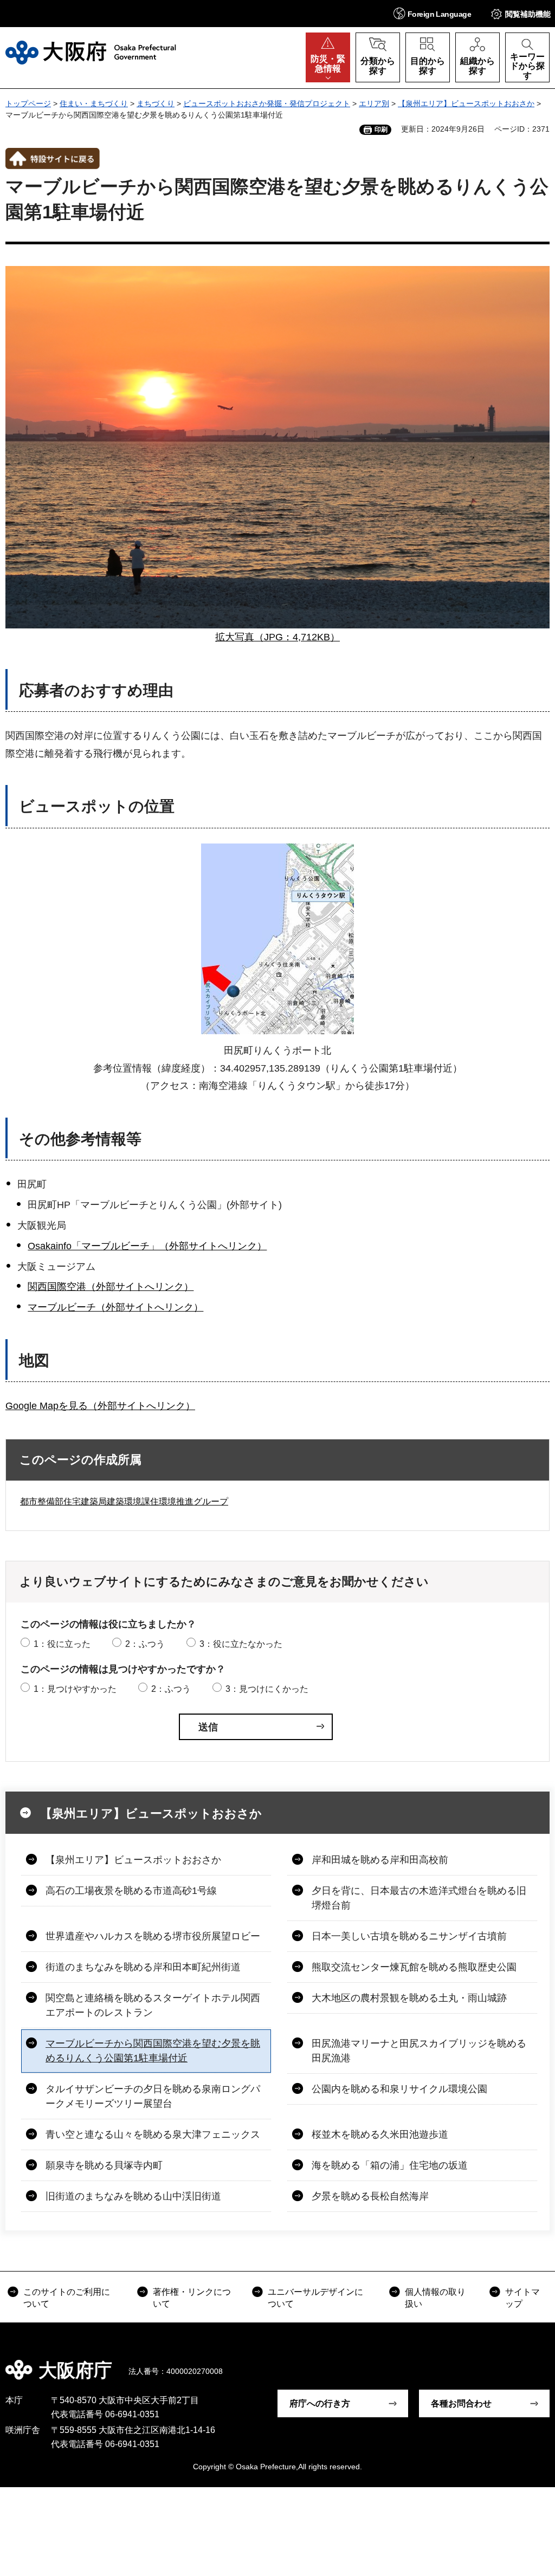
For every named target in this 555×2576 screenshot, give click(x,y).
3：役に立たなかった (241, 1644)
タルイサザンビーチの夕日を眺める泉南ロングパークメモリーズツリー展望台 (153, 2096)
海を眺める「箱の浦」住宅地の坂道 (390, 2165)
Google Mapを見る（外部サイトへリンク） (100, 1406)
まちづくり (156, 103)
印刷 (381, 129)
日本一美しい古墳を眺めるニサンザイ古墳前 (409, 1936)
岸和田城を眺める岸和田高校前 (380, 1860)
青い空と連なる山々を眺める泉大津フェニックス (153, 2134)
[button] (432, 13)
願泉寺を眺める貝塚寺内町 (104, 2165)
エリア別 (374, 103)
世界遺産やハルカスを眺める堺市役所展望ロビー (153, 1936)
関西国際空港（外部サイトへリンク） (111, 1287)
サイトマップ (522, 2298)
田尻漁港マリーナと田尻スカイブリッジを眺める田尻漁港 (419, 2051)
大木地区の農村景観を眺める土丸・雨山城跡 (409, 1998)
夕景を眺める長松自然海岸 (370, 2196)
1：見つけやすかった (75, 1689)
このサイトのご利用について (67, 2298)
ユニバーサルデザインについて (315, 2298)
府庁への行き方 (320, 2403)
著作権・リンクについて (192, 2298)
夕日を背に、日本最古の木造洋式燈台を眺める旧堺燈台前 (419, 1898)
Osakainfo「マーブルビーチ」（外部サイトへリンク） (147, 1246)
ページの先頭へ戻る (539, 2363)
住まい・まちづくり (94, 103)
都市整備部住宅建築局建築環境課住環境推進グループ (124, 1501)
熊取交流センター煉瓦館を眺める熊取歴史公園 (414, 1967)
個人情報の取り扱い (435, 2298)
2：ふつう (145, 1644)
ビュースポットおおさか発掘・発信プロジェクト (267, 103)
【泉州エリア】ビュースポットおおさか (466, 103)
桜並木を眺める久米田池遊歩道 (380, 2134)
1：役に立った (62, 1644)
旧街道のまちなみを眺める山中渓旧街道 (133, 2196)
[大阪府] (91, 53)
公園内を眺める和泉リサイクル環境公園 (399, 2089)
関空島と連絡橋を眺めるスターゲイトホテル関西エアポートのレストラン (153, 2005)
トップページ (28, 103)
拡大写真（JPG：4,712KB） (277, 637)
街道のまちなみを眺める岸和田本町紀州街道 (143, 1967)
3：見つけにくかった (267, 1689)
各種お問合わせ (461, 2403)
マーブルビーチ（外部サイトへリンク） (115, 1307)
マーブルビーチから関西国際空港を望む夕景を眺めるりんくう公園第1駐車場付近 (153, 2051)
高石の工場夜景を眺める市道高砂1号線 (131, 1891)
